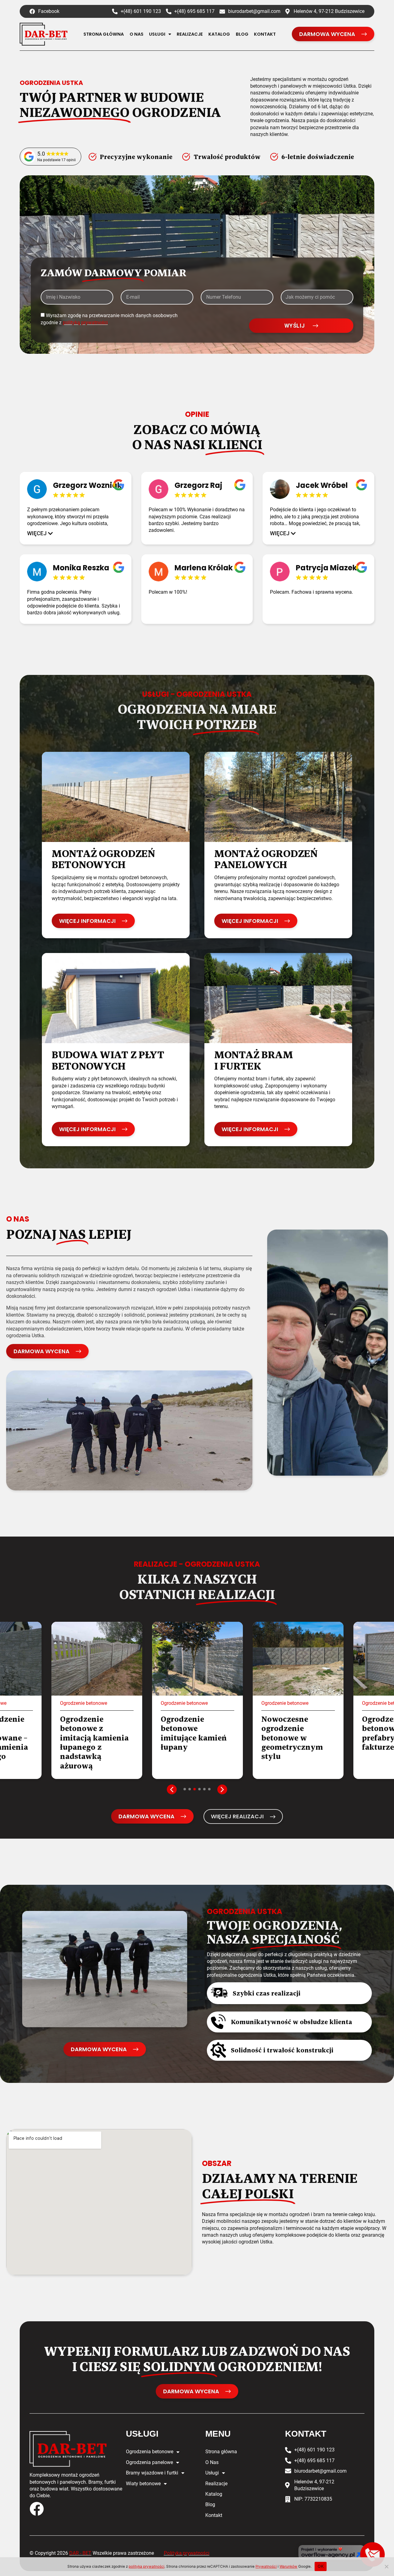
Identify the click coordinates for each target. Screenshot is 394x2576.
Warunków (288, 2566)
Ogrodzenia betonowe (150, 2452)
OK (321, 2566)
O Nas (137, 34)
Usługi (157, 34)
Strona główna (104, 34)
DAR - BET (80, 2553)
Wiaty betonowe (143, 2484)
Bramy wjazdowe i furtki (152, 2473)
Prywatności (266, 2566)
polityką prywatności (85, 323)
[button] (40, 533)
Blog (242, 34)
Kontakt (265, 34)
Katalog (219, 34)
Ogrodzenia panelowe (149, 2462)
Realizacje (190, 34)
